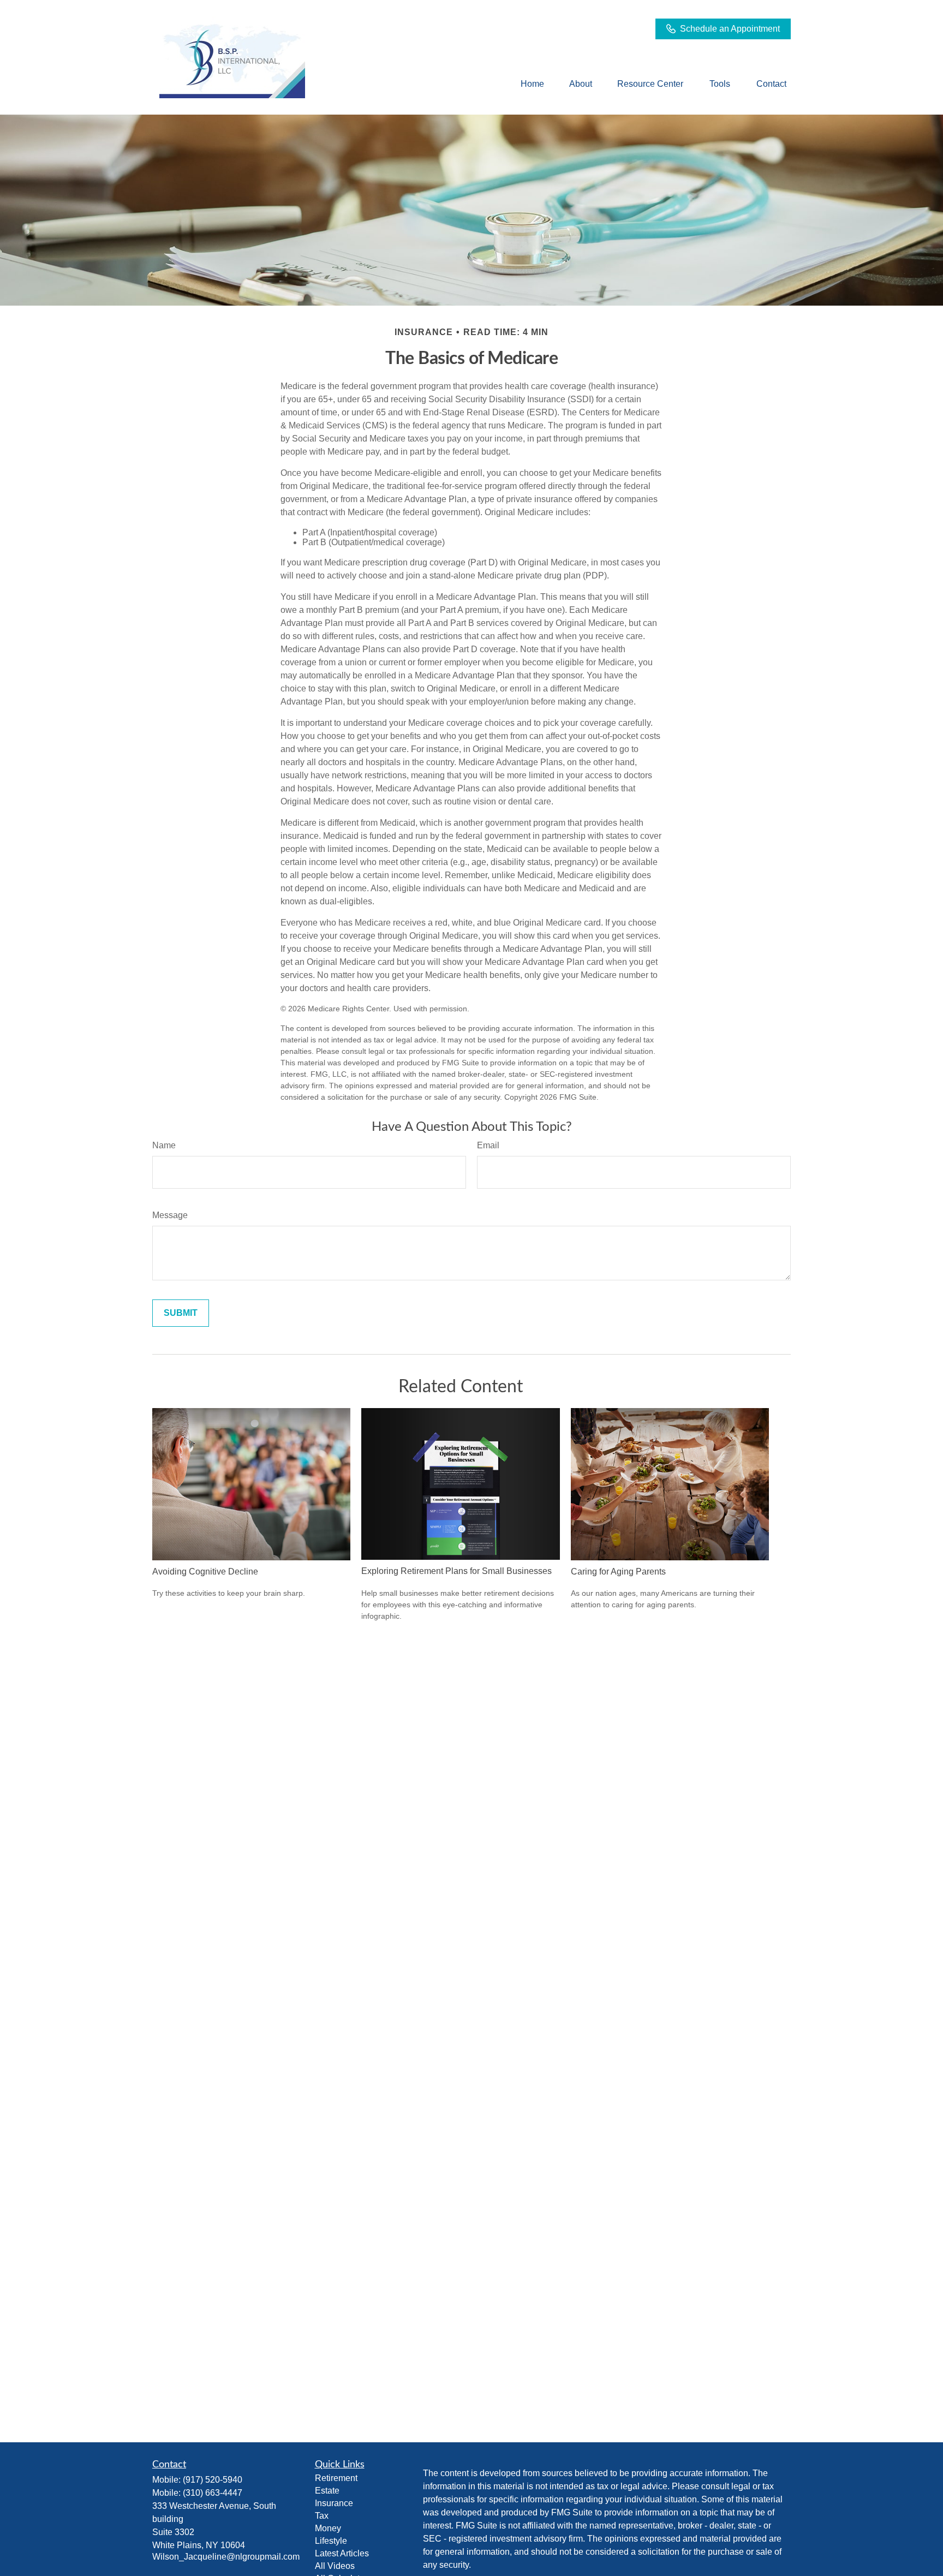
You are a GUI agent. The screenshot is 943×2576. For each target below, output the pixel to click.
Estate (327, 2491)
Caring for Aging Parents (618, 1572)
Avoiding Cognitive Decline (205, 1572)
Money (328, 2528)
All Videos (335, 2566)
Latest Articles (342, 2553)
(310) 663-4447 (213, 2493)
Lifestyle (331, 2541)
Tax (322, 2516)
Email (488, 1145)
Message (170, 1215)
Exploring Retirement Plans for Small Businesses (456, 1571)
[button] (532, 84)
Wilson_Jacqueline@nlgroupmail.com (226, 2557)
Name (164, 1145)
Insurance (334, 2503)
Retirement (336, 2478)
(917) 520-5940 (213, 2480)
